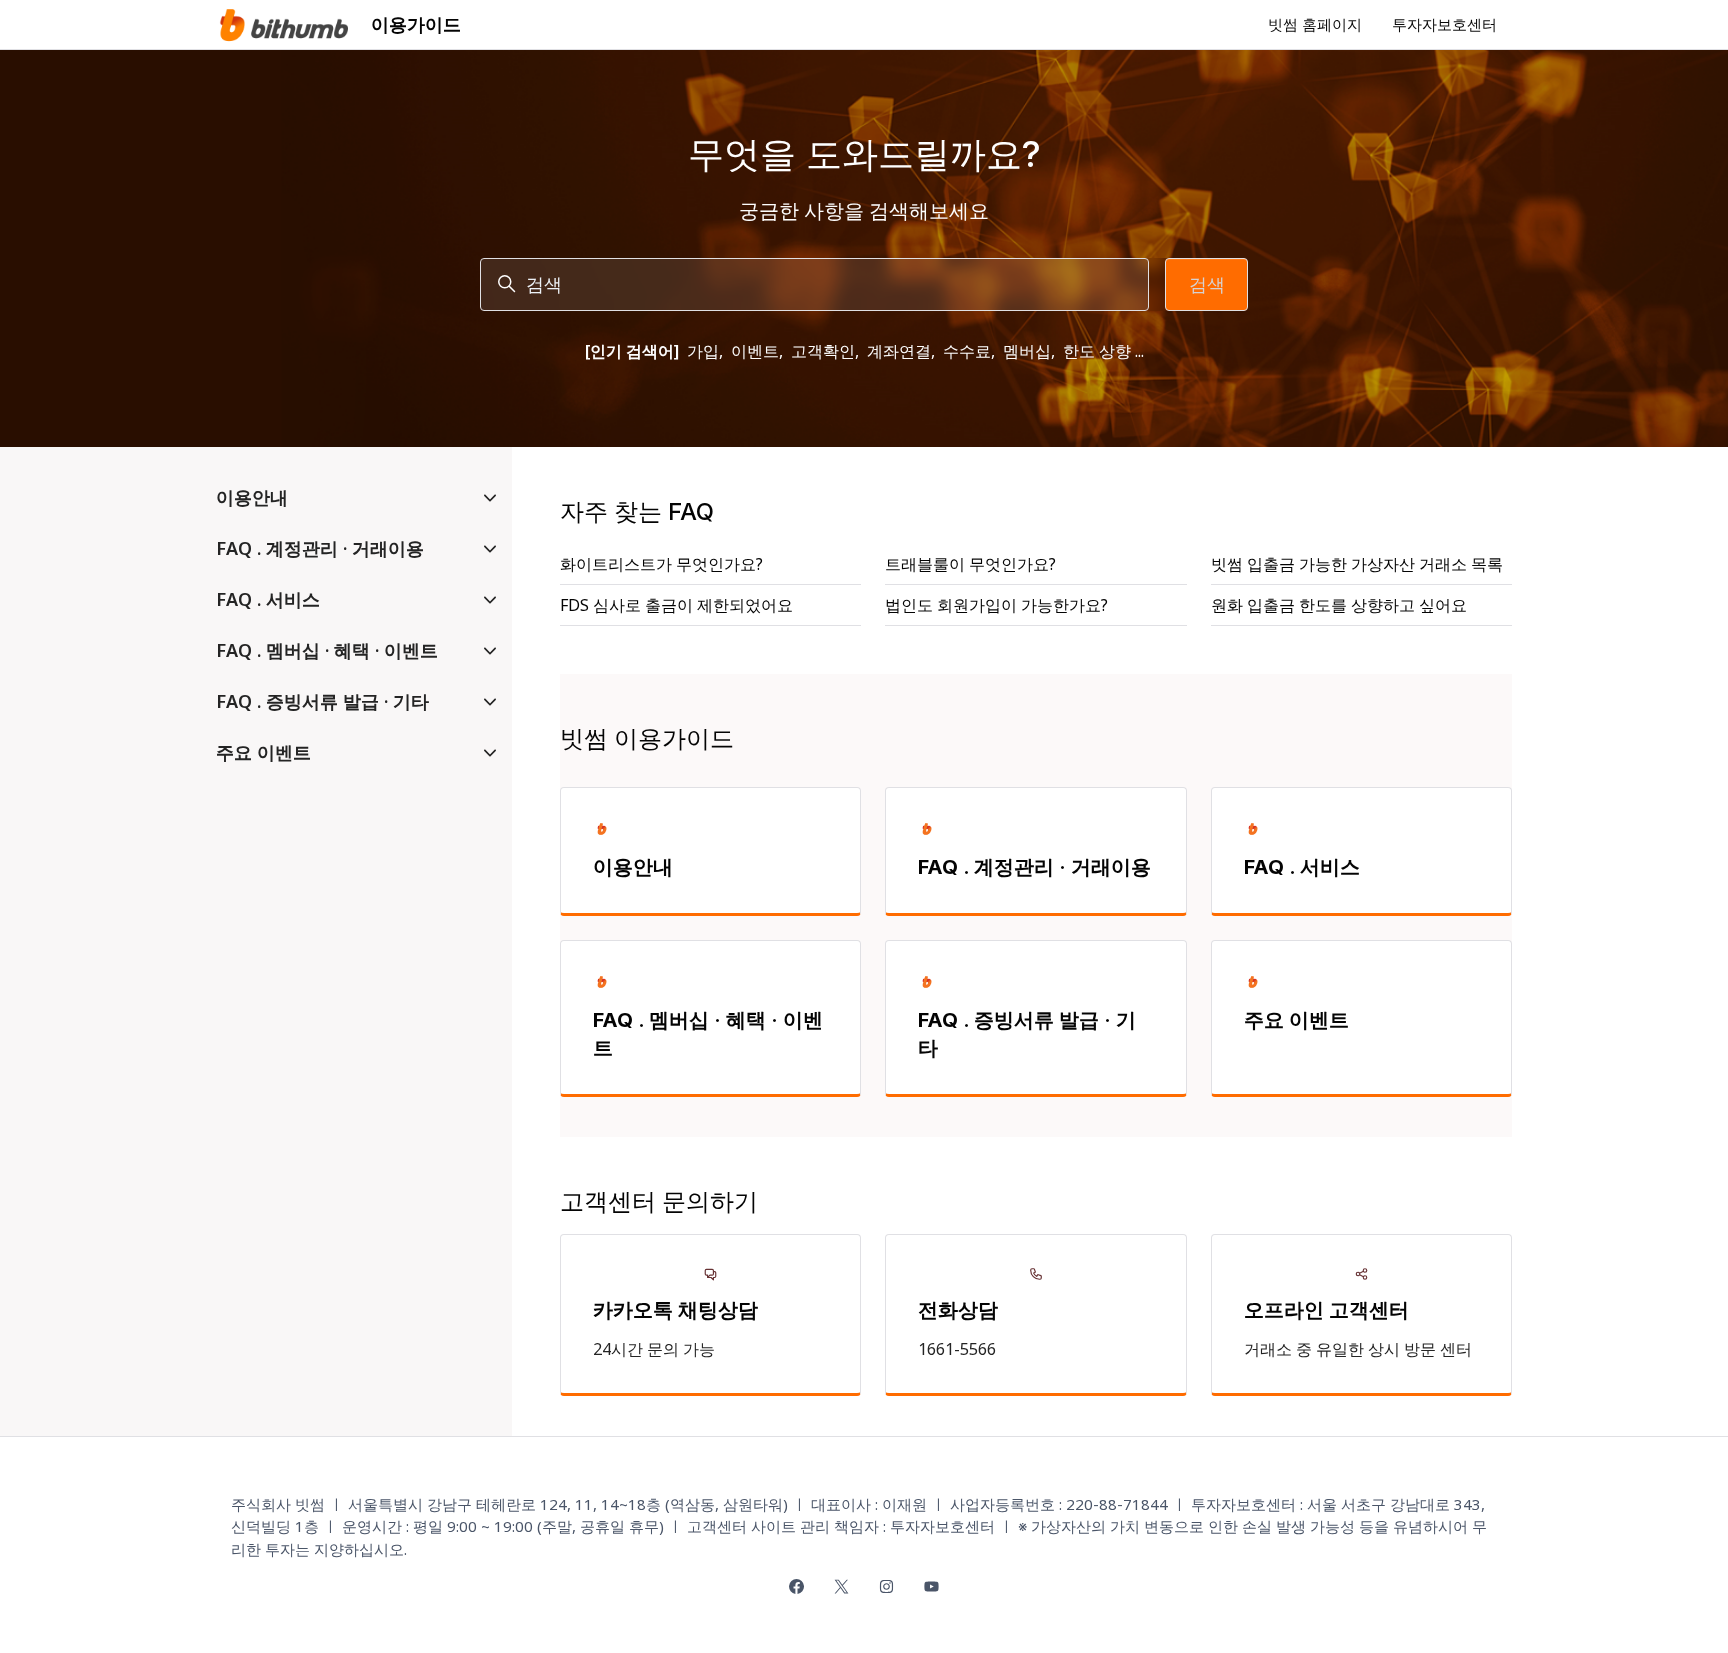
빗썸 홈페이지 (1315, 24)
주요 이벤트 (1296, 1020)
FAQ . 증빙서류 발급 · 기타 (1027, 1034)
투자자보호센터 (1444, 24)
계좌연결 (899, 351)
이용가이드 (416, 24)
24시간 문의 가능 (654, 1349)
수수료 (967, 351)
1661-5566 (957, 1349)
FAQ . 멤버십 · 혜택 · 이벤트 (708, 1034)
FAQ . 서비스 (1302, 867)
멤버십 (1027, 351)
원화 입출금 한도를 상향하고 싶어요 (1339, 605)
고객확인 (823, 351)
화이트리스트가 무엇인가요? (661, 564)
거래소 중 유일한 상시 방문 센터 (1358, 1349)
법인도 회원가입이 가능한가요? (996, 605)
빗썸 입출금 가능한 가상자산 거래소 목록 (1357, 564)
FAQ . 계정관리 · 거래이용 (1034, 867)
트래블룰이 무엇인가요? (970, 564)
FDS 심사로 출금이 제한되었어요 (676, 605)
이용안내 (633, 867)
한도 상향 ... (1103, 351)
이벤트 (755, 351)
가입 (703, 351)
